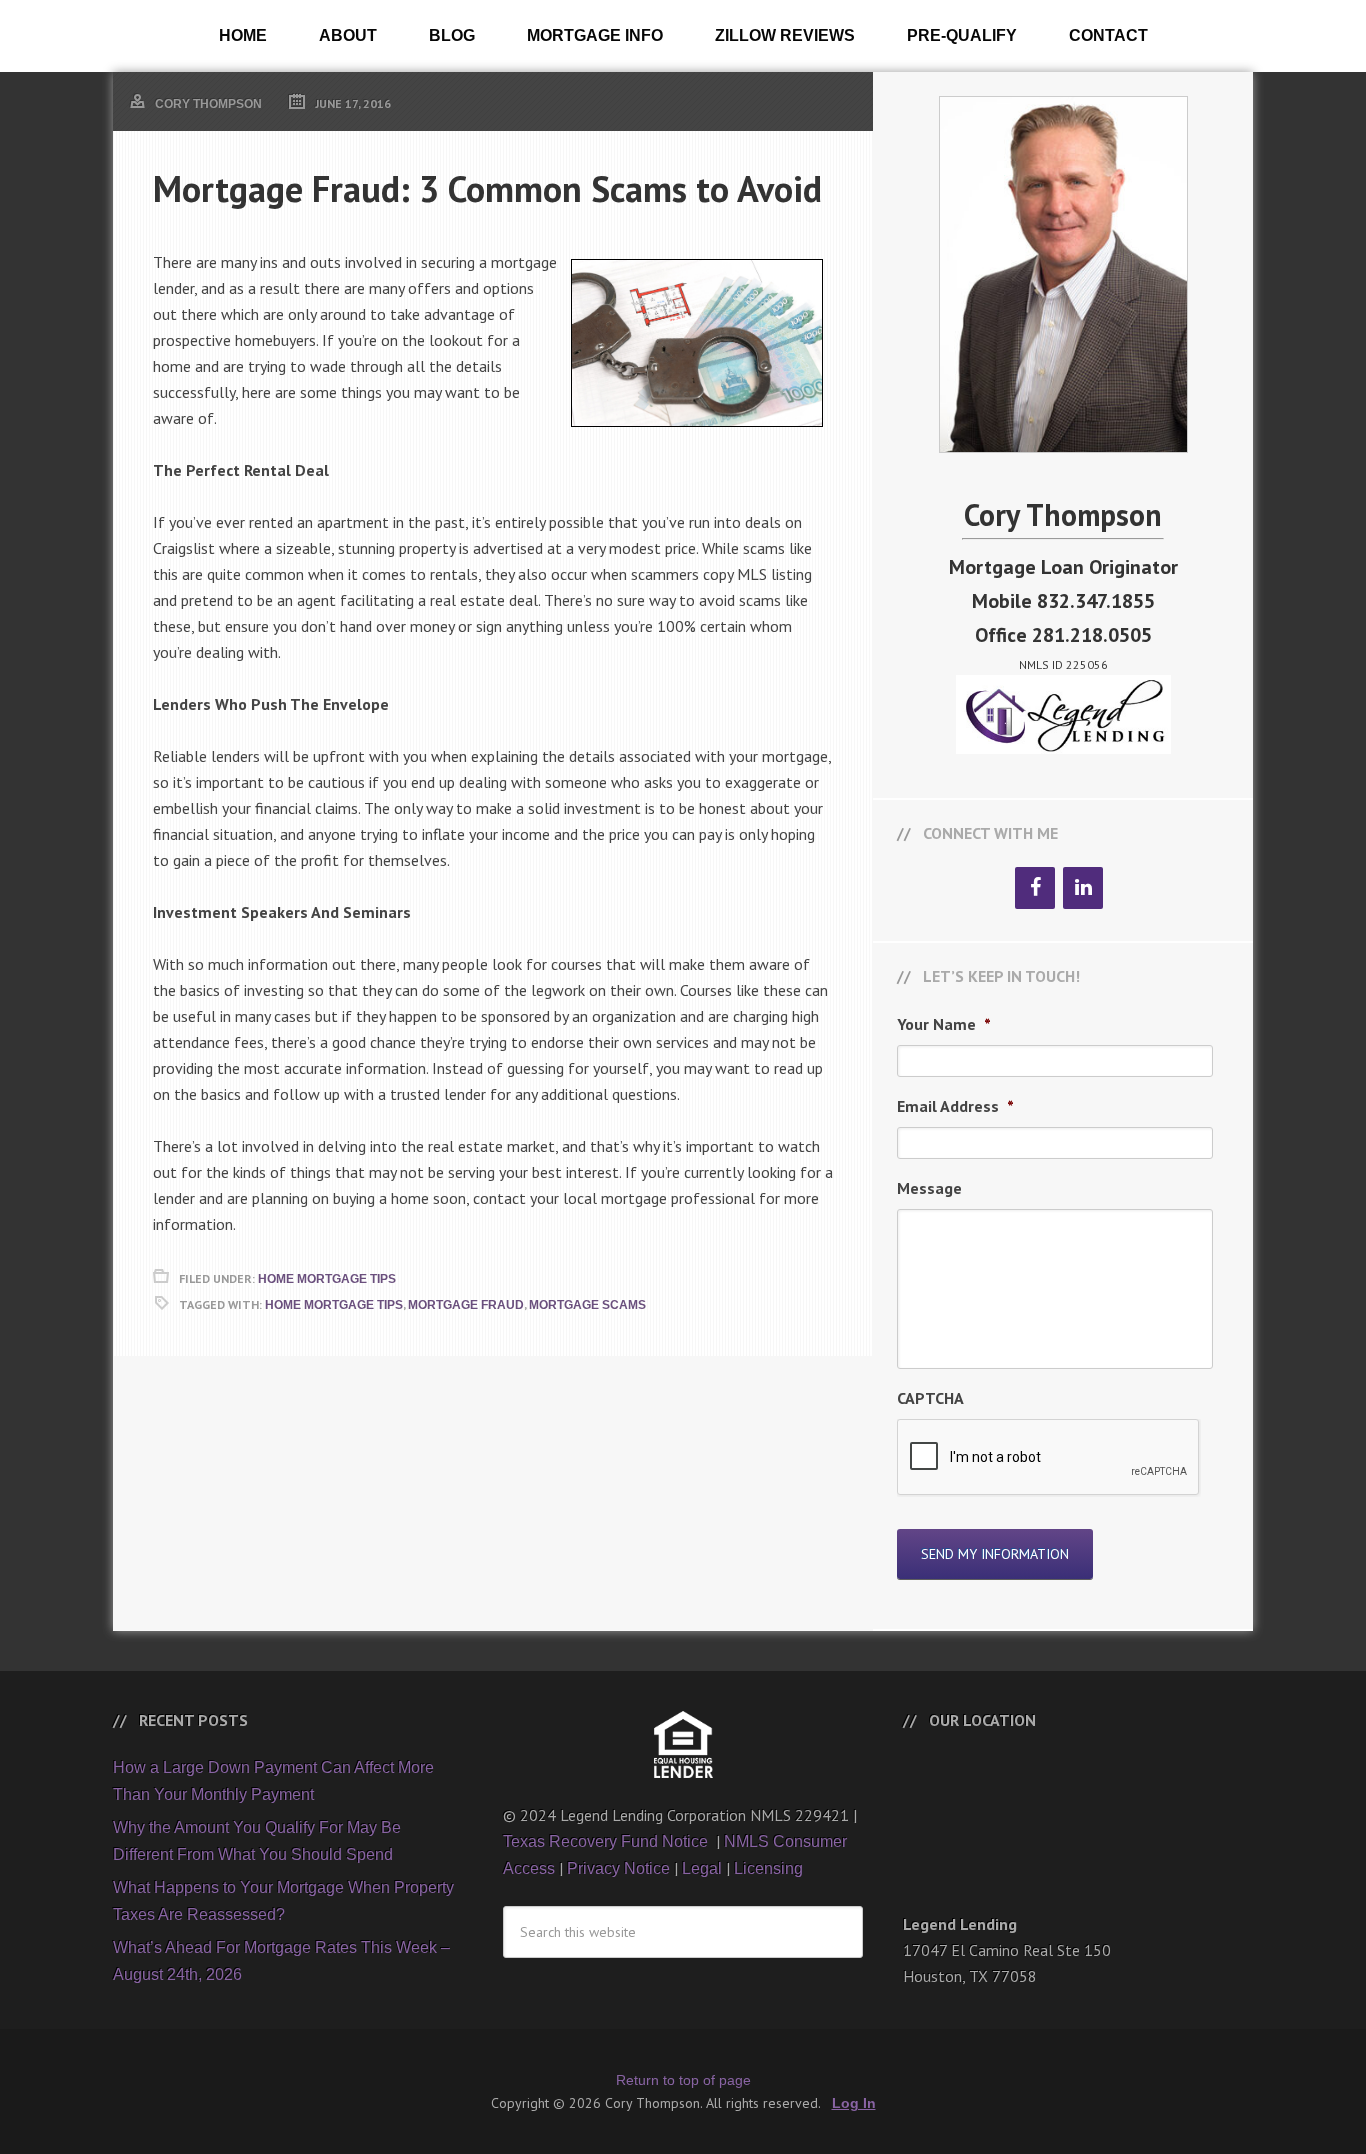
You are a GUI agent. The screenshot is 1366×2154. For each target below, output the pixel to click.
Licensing (768, 1868)
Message (929, 1188)
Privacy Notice (618, 1868)
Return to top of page (683, 2080)
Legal (702, 1868)
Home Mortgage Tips (327, 1279)
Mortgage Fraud (466, 1305)
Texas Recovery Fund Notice (607, 1841)
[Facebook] (1035, 888)
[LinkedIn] (1083, 888)
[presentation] (1049, 1458)
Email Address (955, 1106)
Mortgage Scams (587, 1305)
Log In (854, 2103)
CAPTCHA (930, 1398)
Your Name (944, 1024)
